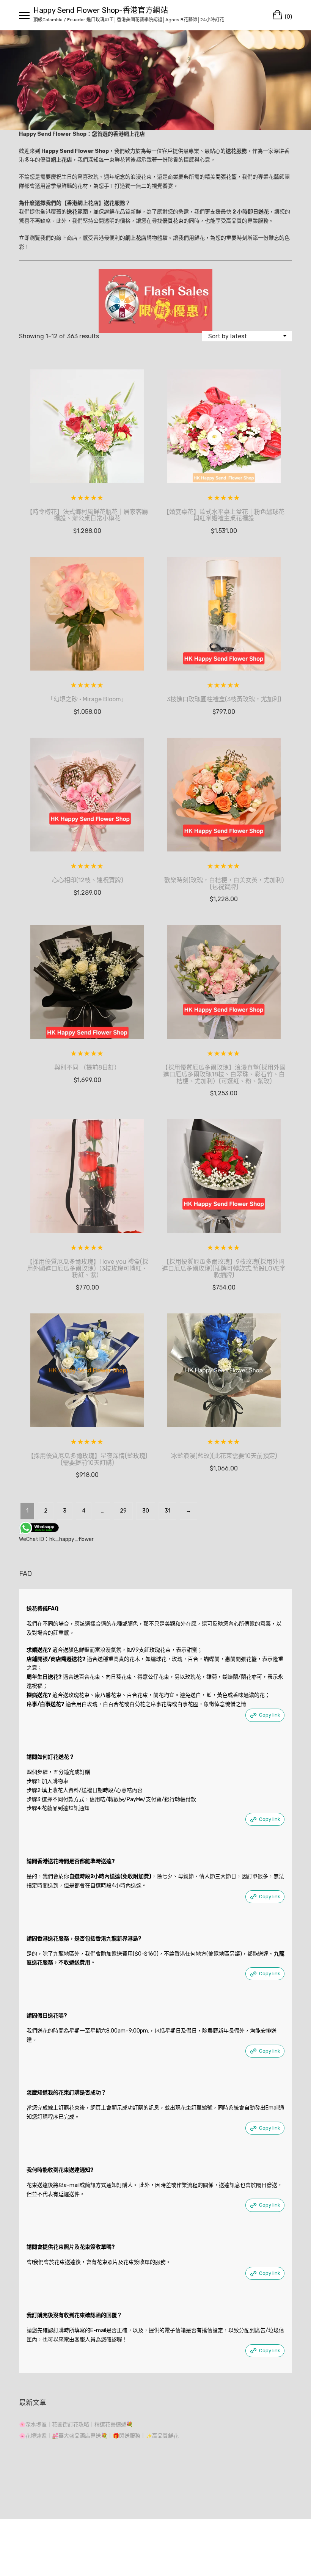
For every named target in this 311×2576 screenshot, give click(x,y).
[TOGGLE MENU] (24, 15)
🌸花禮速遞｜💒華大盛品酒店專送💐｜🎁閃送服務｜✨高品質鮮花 (99, 2436)
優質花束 (173, 221)
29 (123, 1511)
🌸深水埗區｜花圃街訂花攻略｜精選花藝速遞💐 (76, 2424)
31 (167, 1511)
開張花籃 (226, 177)
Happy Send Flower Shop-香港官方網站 (101, 10)
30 (146, 1511)
